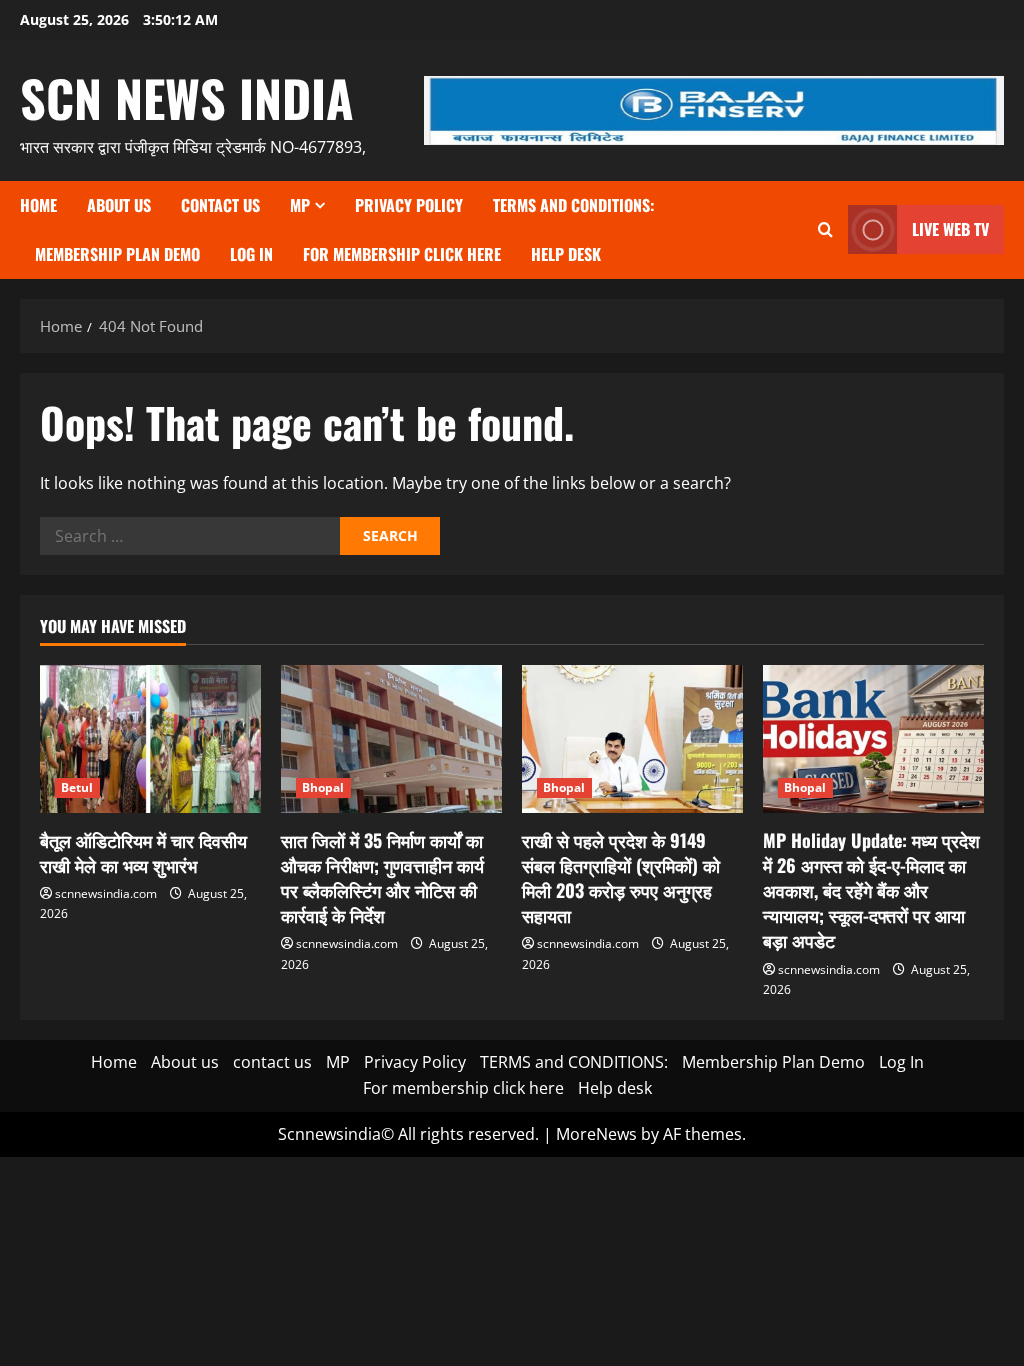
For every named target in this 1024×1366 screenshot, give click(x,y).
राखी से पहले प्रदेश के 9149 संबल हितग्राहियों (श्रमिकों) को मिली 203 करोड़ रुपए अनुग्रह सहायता (621, 878)
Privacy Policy (409, 205)
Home (38, 205)
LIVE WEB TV (950, 229)
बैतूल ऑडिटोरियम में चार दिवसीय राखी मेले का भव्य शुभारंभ (143, 852)
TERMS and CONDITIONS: (573, 205)
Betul (77, 787)
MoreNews (596, 1134)
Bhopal (323, 787)
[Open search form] (825, 229)
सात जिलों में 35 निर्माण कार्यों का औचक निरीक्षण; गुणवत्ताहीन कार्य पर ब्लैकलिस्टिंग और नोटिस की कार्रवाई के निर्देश (382, 878)
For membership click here (402, 254)
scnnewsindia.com (106, 893)
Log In (251, 254)
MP (300, 205)
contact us (220, 205)
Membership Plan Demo (117, 254)
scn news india (187, 97)
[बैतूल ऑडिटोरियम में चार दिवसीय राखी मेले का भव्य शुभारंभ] (150, 738)
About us (119, 205)
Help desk (566, 254)
